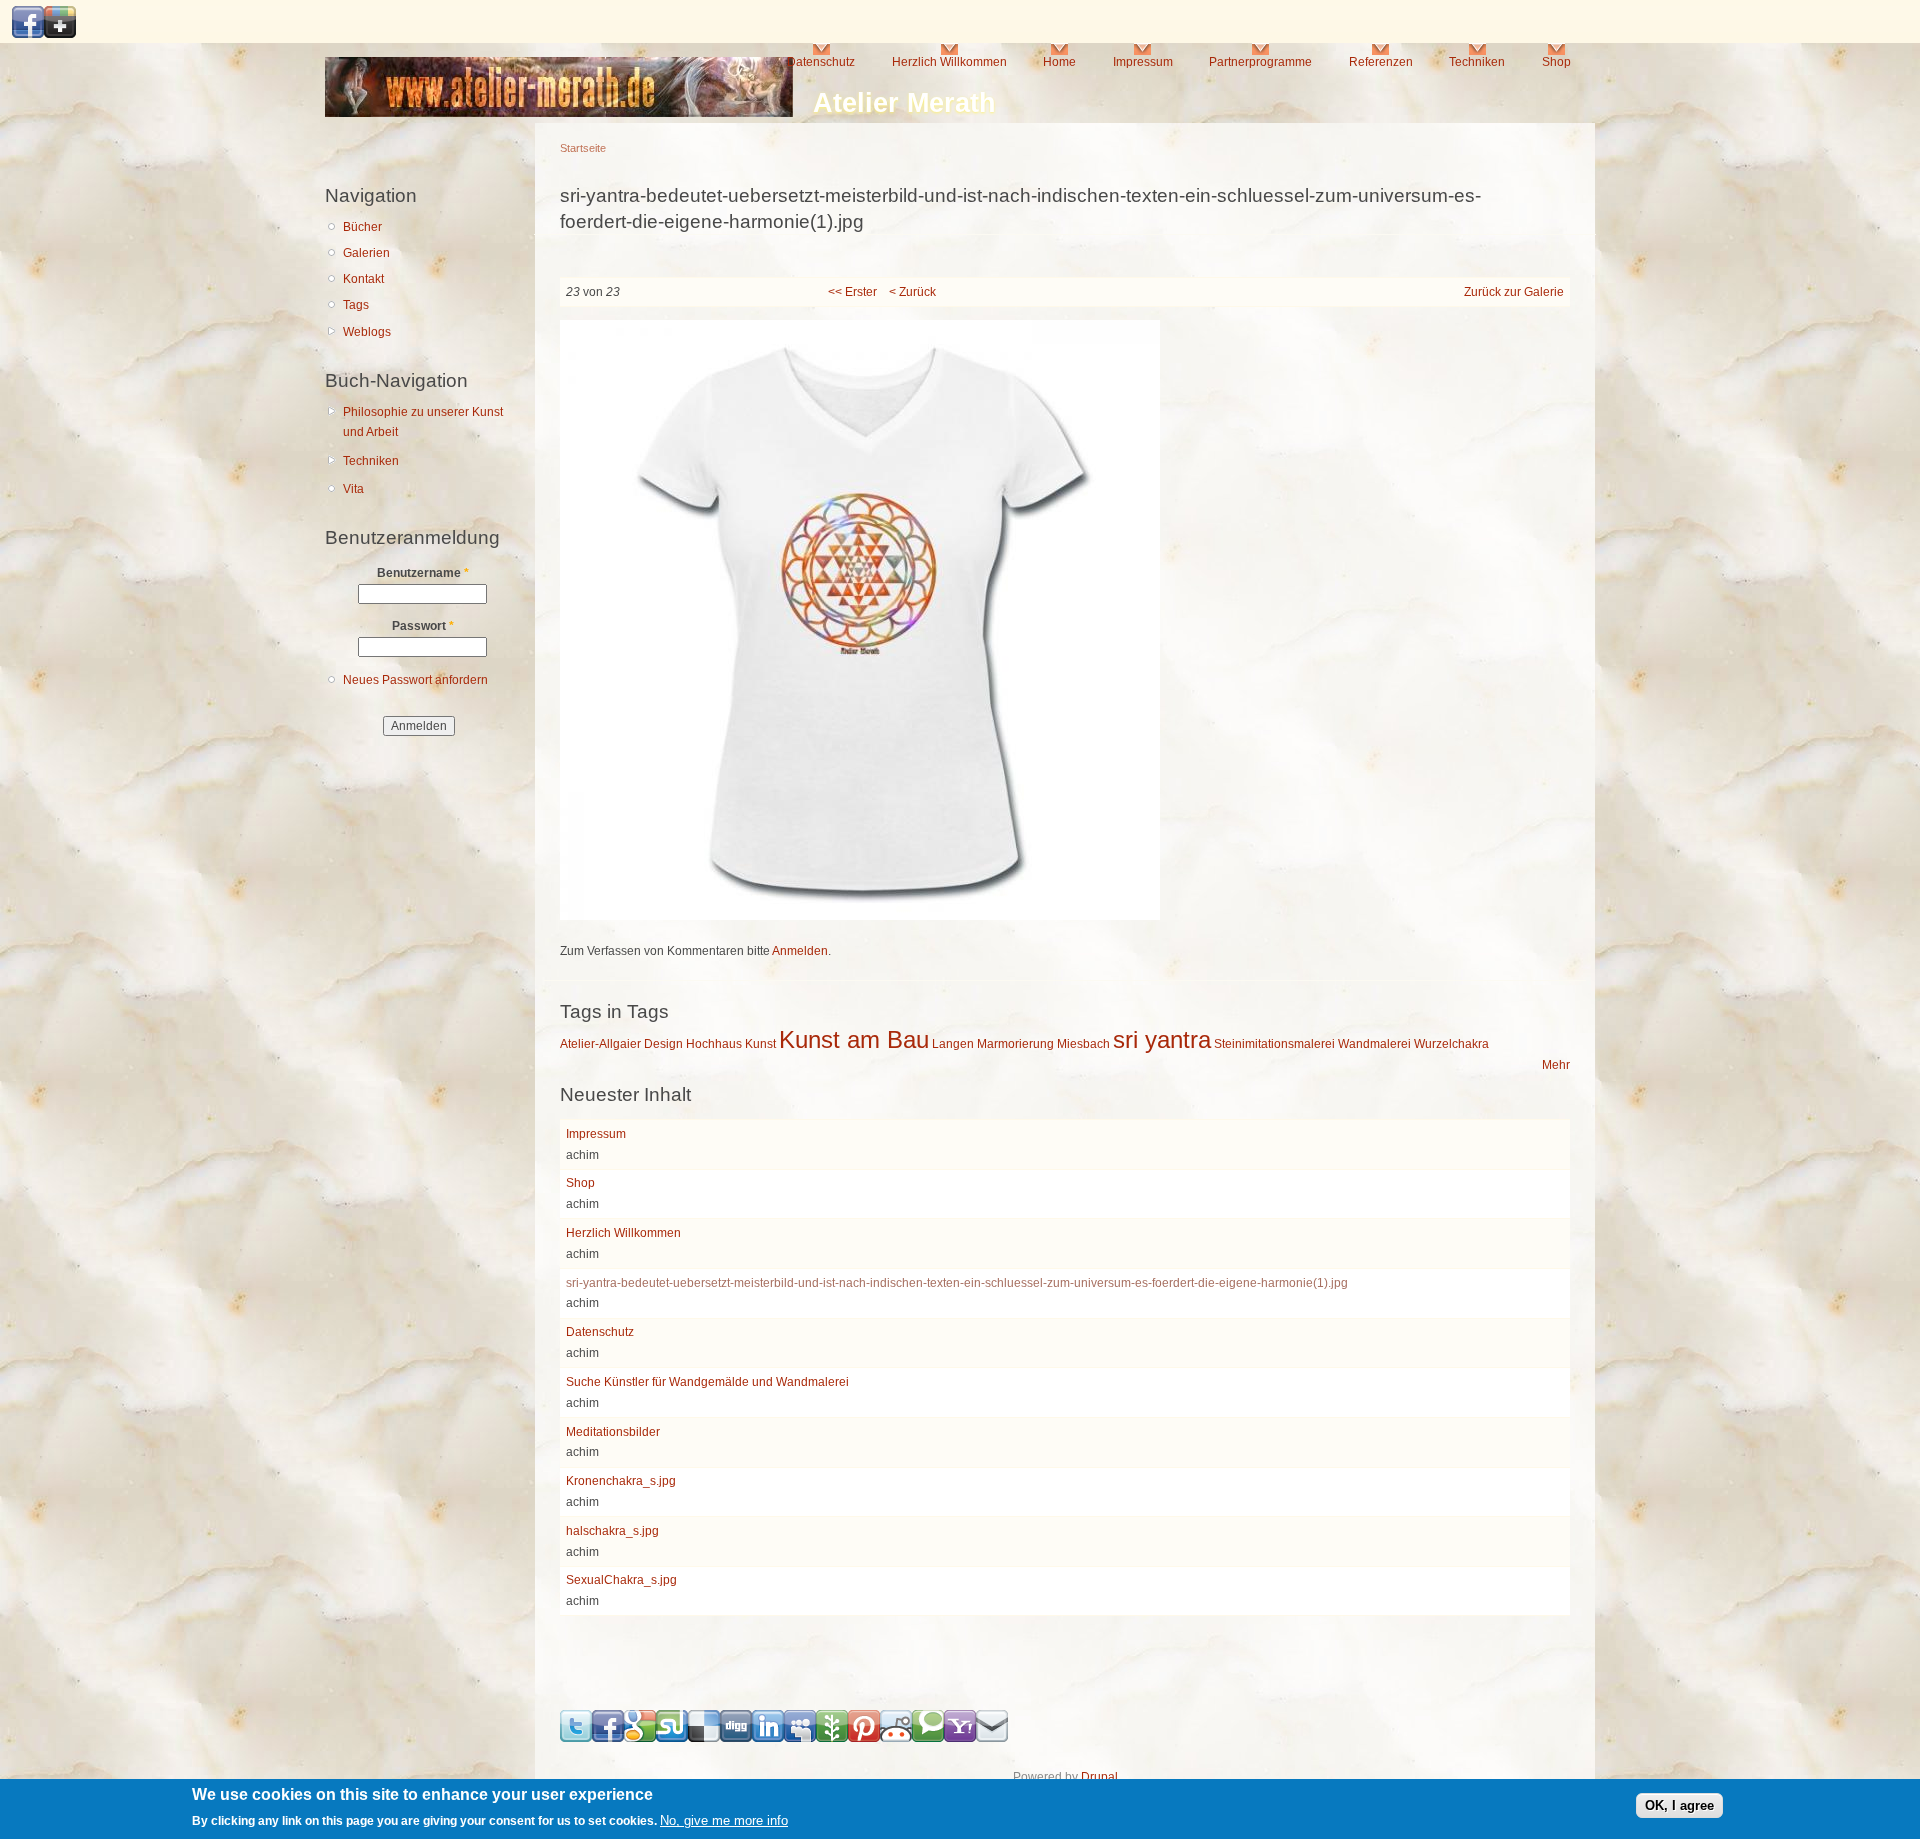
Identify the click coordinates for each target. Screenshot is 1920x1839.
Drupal (1099, 1777)
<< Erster (852, 292)
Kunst (760, 1044)
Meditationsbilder (613, 1432)
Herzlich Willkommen (949, 62)
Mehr (1556, 1065)
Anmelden (800, 951)
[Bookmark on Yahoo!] (960, 1738)
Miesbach (1083, 1044)
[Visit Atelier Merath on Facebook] (28, 34)
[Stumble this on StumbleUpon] (672, 1738)
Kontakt (363, 279)
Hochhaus (714, 1044)
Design (663, 1044)
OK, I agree (1679, 1805)
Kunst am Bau (854, 1039)
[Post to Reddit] (896, 1738)
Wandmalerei (1374, 1044)
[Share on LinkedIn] (768, 1738)
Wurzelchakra (1451, 1044)
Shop (1556, 62)
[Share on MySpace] (800, 1738)
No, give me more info (724, 1821)
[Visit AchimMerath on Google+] (60, 34)
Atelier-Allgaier (600, 1044)
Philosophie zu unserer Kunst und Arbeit (423, 422)
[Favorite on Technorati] (928, 1738)
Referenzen (1381, 62)
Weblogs (367, 332)
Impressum (1143, 62)
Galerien (366, 253)
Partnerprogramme (1260, 62)
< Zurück (912, 292)
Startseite (583, 148)
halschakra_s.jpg (612, 1531)
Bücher (362, 227)
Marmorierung (1015, 1044)
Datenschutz (821, 62)
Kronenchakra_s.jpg (621, 1481)
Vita (353, 489)
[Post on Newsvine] (832, 1738)
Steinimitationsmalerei (1274, 1044)
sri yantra (1162, 1039)
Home (1059, 62)
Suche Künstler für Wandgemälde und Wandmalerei (707, 1382)
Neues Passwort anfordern (415, 680)
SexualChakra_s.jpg (621, 1580)
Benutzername (423, 573)
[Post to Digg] (736, 1738)
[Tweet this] (576, 1738)
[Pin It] (864, 1738)
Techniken (1477, 62)
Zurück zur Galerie (1514, 292)
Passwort (423, 626)
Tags (356, 305)
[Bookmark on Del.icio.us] (704, 1738)
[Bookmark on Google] (640, 1738)
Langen (953, 1044)
